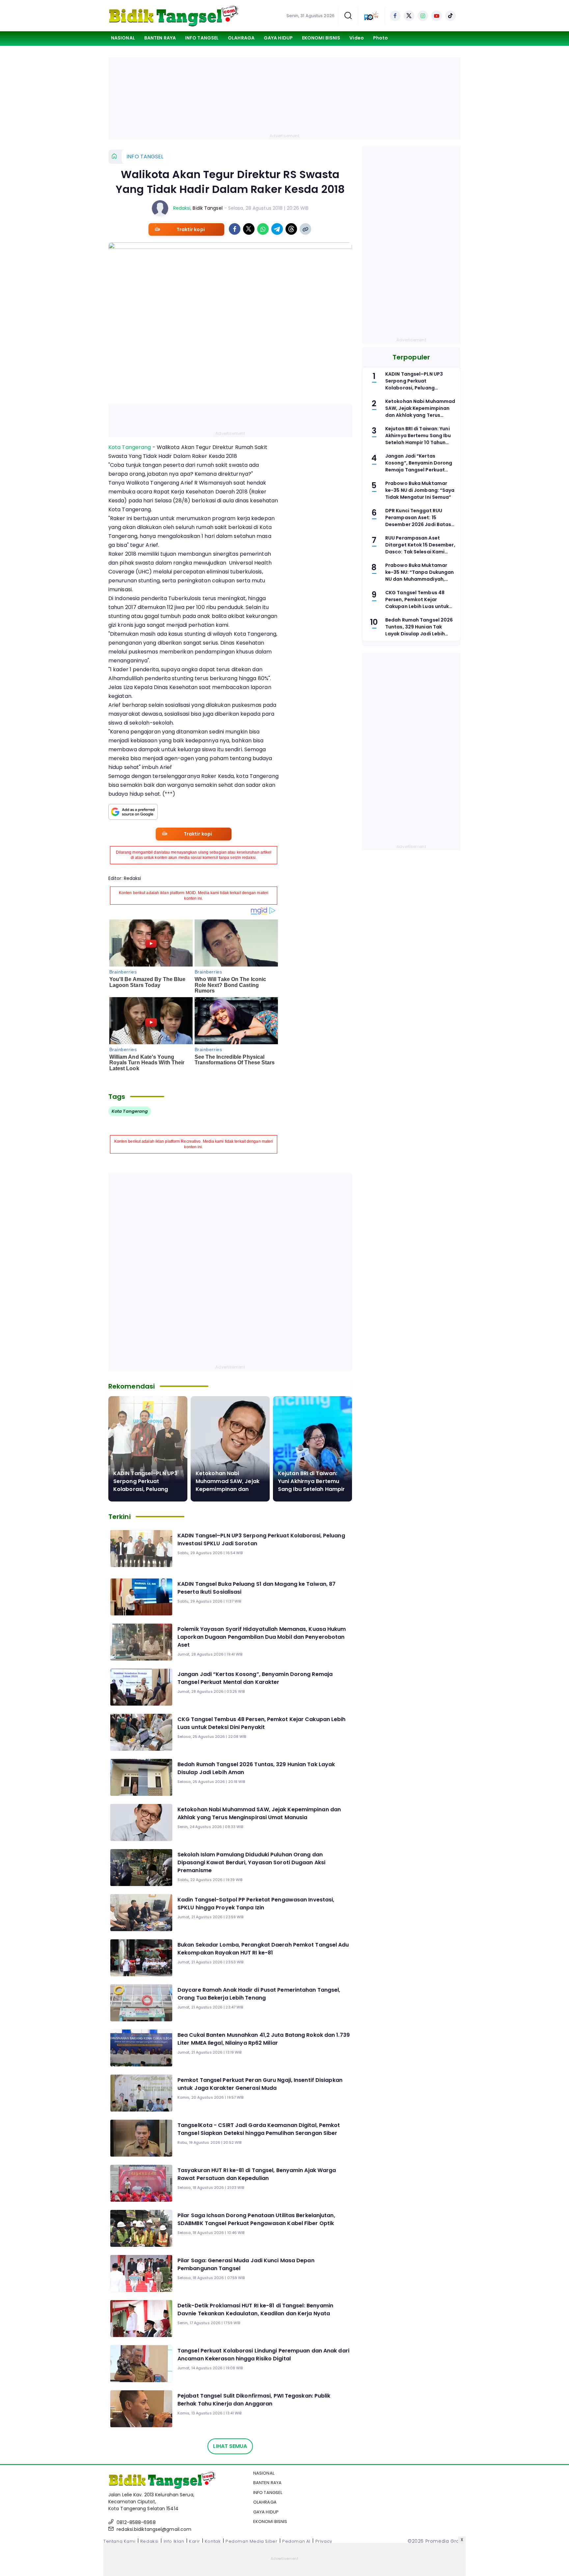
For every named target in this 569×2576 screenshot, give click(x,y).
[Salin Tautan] (305, 229)
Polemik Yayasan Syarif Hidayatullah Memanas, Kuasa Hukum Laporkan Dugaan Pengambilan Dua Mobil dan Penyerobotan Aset (262, 1637)
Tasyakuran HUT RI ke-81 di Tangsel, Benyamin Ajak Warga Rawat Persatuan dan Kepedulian (257, 2174)
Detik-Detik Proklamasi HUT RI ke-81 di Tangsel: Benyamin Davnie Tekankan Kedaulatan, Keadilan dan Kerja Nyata (256, 2310)
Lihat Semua (230, 2446)
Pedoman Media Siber (251, 2541)
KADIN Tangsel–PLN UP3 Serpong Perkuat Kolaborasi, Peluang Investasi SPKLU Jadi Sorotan (145, 1489)
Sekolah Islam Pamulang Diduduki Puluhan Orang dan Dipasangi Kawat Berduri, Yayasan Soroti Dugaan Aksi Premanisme (251, 1862)
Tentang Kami (119, 2541)
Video (357, 38)
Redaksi (182, 208)
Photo (381, 38)
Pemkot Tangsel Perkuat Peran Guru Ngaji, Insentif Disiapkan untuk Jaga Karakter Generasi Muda (260, 2084)
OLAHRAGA (241, 38)
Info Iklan (174, 2541)
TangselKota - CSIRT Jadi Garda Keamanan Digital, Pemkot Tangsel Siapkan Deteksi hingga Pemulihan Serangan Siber (259, 2129)
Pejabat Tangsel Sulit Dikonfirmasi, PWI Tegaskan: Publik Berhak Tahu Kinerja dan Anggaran (254, 2400)
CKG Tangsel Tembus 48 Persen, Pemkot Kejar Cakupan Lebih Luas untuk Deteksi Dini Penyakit (262, 1723)
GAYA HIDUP (278, 38)
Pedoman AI (296, 2541)
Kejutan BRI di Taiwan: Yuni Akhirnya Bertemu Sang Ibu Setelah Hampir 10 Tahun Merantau (311, 1485)
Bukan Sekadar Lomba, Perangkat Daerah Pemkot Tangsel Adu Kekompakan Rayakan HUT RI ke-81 (263, 1949)
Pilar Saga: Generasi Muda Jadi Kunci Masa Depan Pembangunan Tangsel (246, 2264)
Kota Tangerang (130, 447)
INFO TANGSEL (202, 38)
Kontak (213, 2541)
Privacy (324, 2541)
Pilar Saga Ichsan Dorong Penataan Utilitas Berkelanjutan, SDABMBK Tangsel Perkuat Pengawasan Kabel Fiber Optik (256, 2219)
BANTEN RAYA (160, 38)
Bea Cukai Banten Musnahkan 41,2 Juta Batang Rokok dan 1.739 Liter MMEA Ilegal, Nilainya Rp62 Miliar (264, 2039)
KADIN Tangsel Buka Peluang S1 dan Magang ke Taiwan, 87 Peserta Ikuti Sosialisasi (257, 1588)
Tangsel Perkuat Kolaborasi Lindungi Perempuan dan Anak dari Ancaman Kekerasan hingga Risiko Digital (263, 2355)
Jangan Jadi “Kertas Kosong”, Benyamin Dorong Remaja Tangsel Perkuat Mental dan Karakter (255, 1678)
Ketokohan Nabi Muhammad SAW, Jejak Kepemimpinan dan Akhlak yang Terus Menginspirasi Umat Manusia (259, 1813)
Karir (194, 2541)
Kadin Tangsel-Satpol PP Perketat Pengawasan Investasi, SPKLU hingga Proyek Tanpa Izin (256, 1904)
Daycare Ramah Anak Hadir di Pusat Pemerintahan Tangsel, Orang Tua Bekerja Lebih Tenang (259, 1994)
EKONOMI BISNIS (321, 38)
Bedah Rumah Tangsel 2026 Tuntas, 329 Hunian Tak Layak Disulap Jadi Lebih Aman (256, 1768)
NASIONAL (123, 38)
